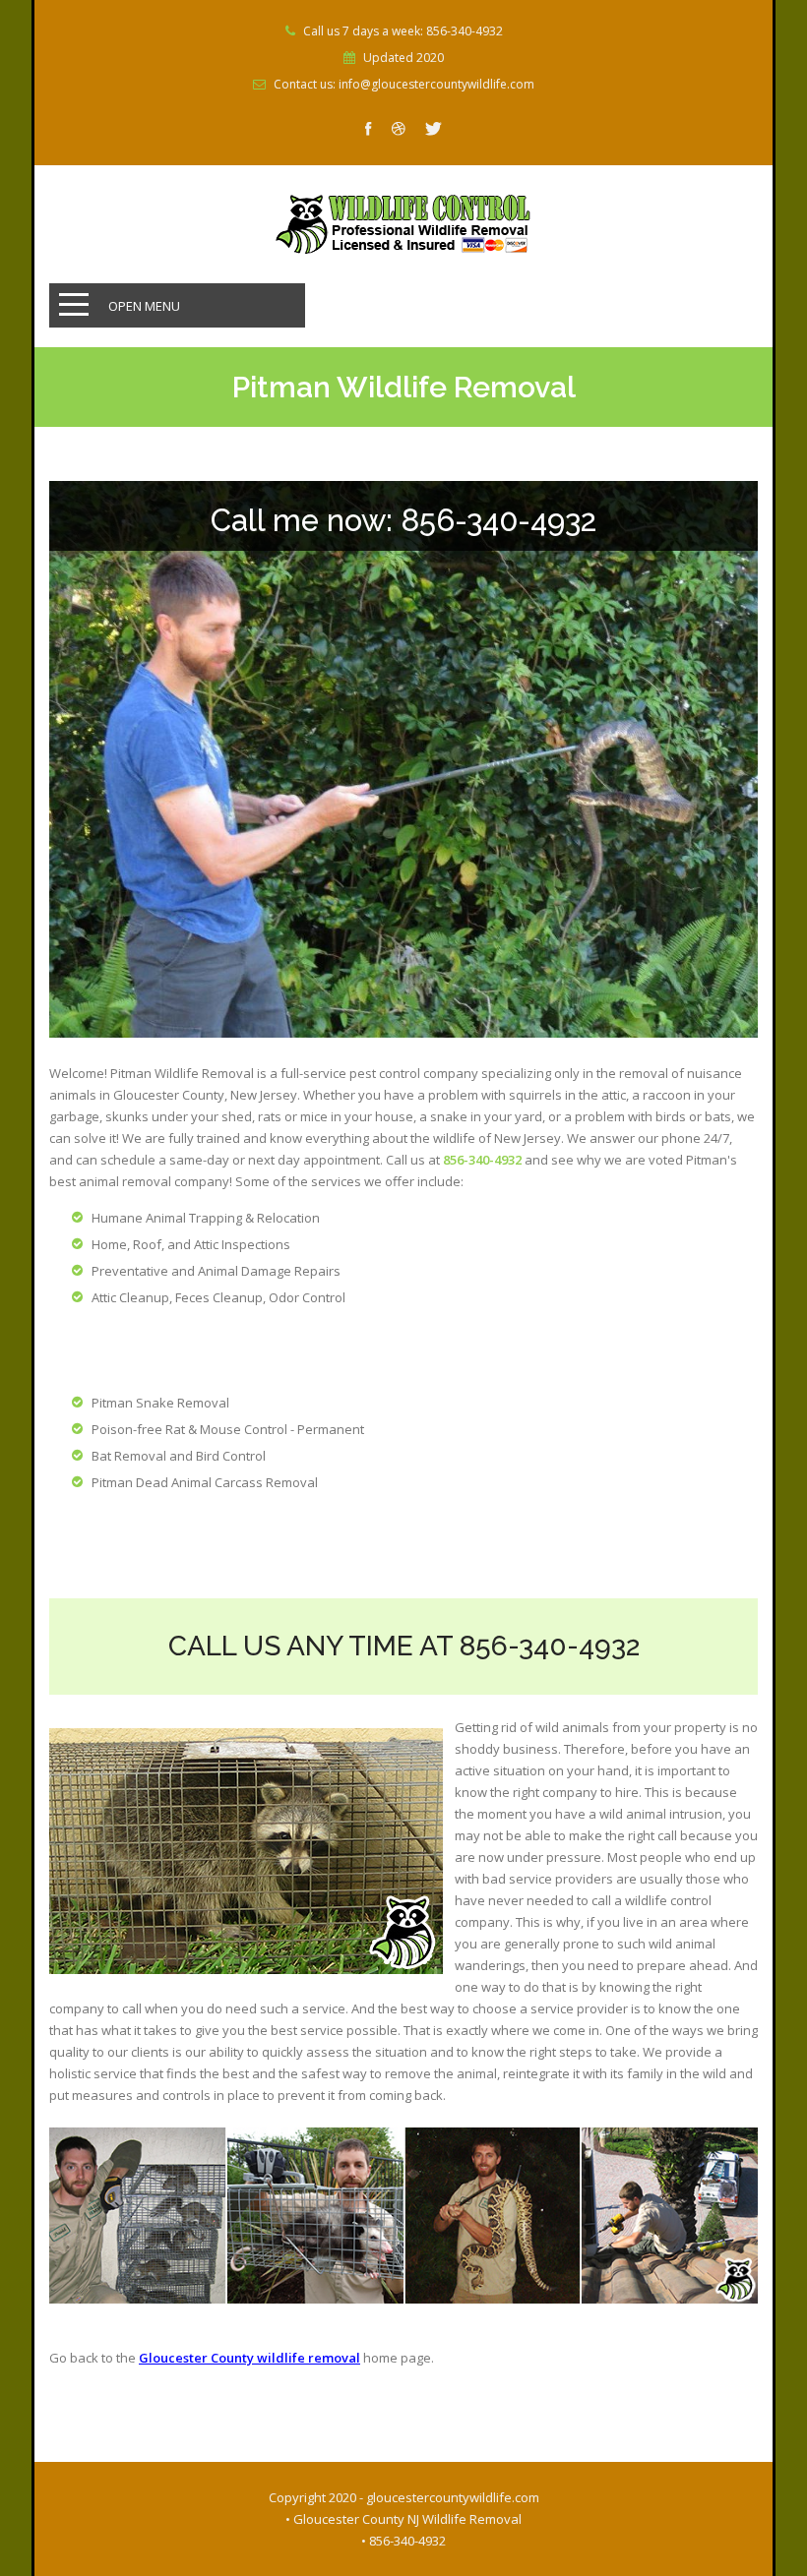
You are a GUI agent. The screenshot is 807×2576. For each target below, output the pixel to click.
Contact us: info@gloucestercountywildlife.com (404, 85)
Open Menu (144, 306)
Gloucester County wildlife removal (249, 2358)
